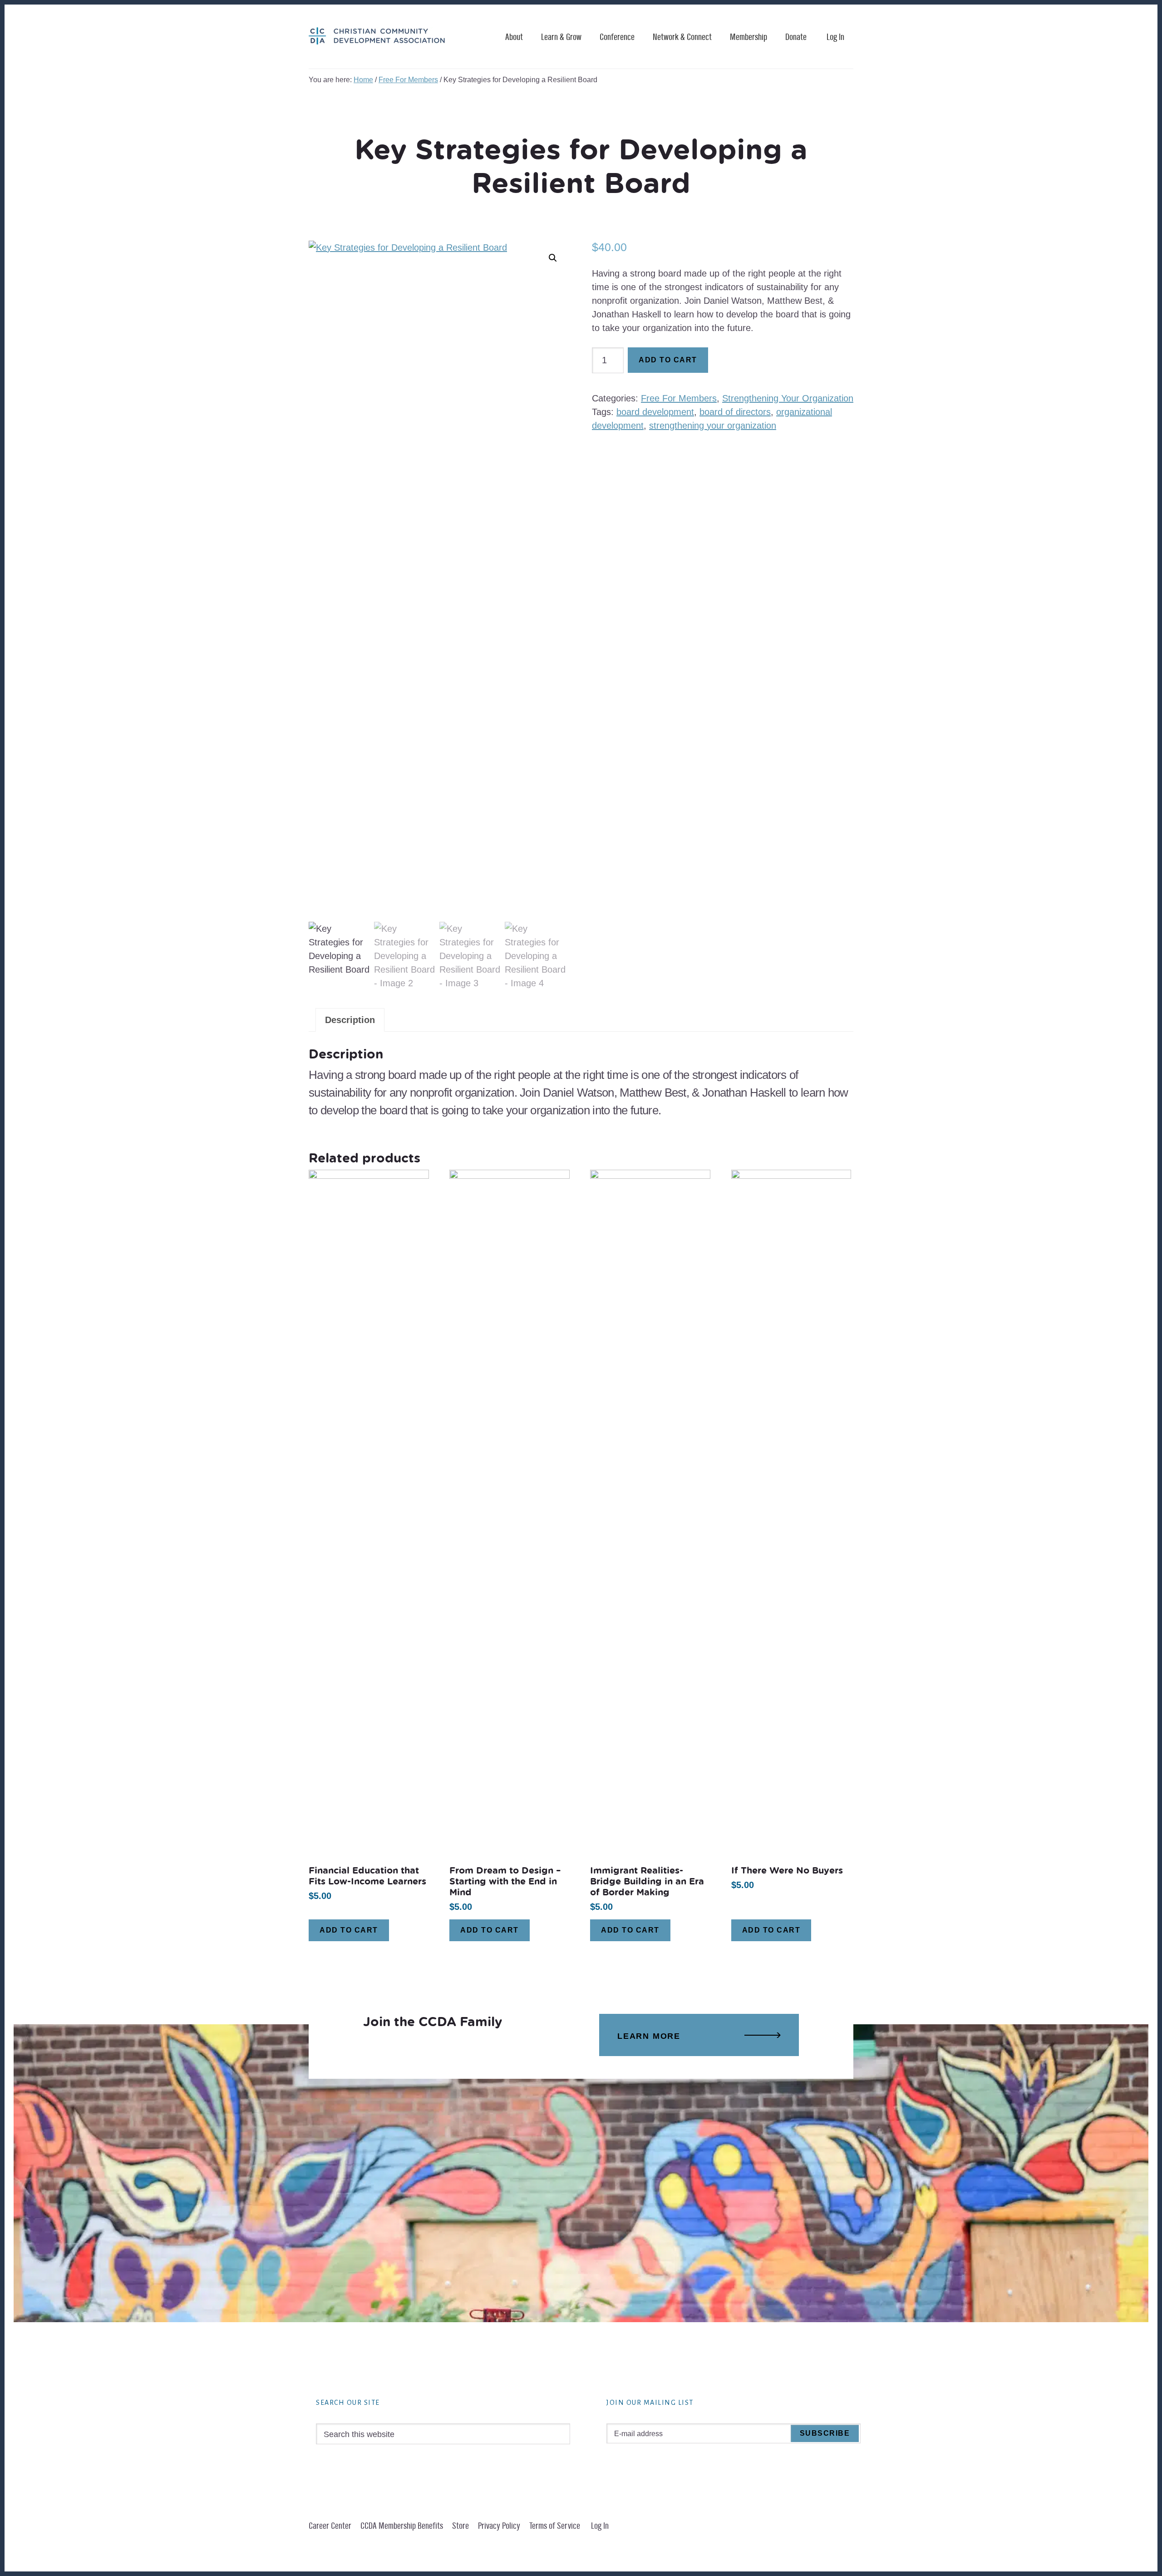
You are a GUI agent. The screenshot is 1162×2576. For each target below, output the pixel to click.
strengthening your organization (713, 425)
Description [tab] (350, 1020)
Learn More (649, 2036)
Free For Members (408, 80)
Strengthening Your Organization (788, 398)
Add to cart (668, 360)
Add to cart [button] (349, 1930)
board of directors (735, 412)
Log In (835, 37)
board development (655, 412)
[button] (553, 258)
